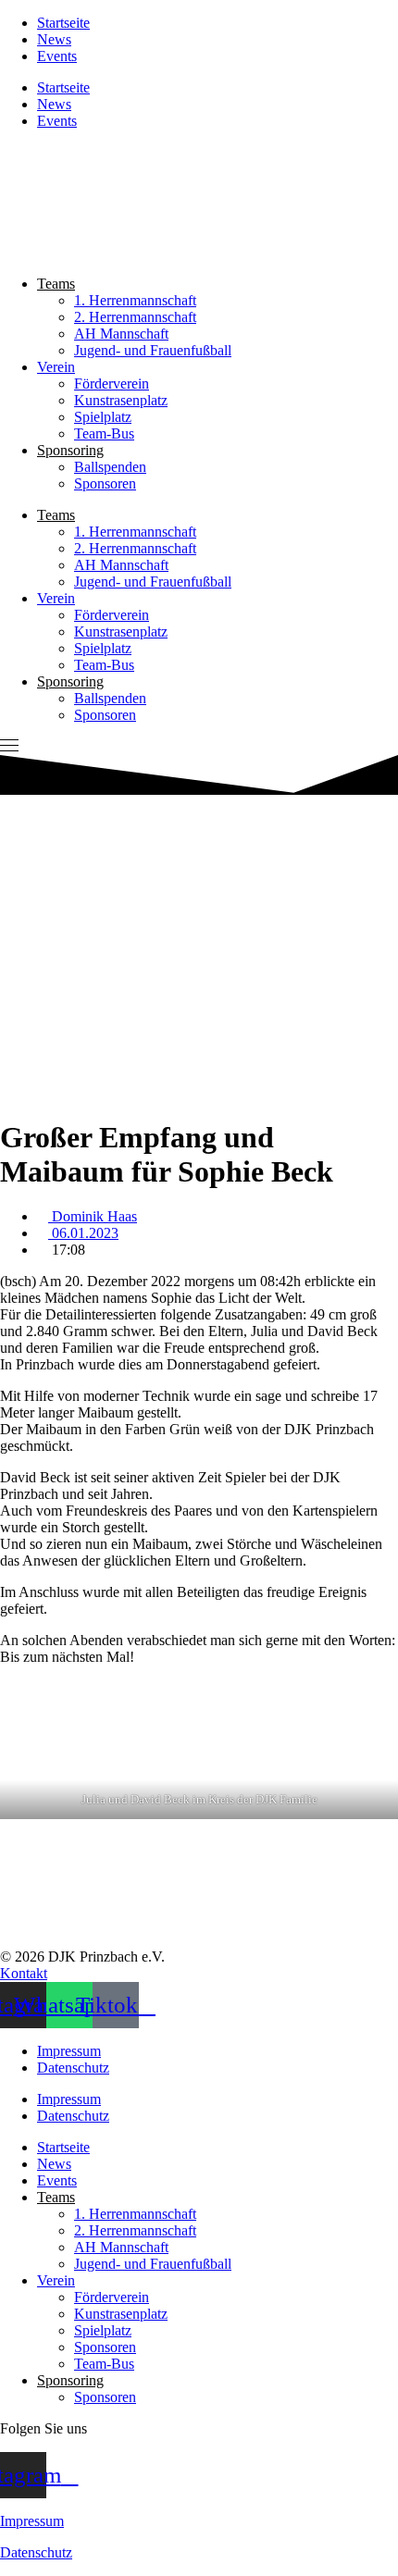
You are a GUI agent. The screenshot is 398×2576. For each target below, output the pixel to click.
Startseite (63, 23)
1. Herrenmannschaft (135, 300)
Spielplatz (103, 417)
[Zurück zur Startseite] (56, 252)
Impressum (69, 2051)
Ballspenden (110, 467)
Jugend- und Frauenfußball (153, 350)
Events (57, 56)
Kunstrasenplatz (121, 400)
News (54, 39)
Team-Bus (104, 433)
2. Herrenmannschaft (135, 317)
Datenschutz (73, 2068)
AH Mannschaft (121, 334)
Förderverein (112, 384)
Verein (56, 367)
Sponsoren (105, 483)
